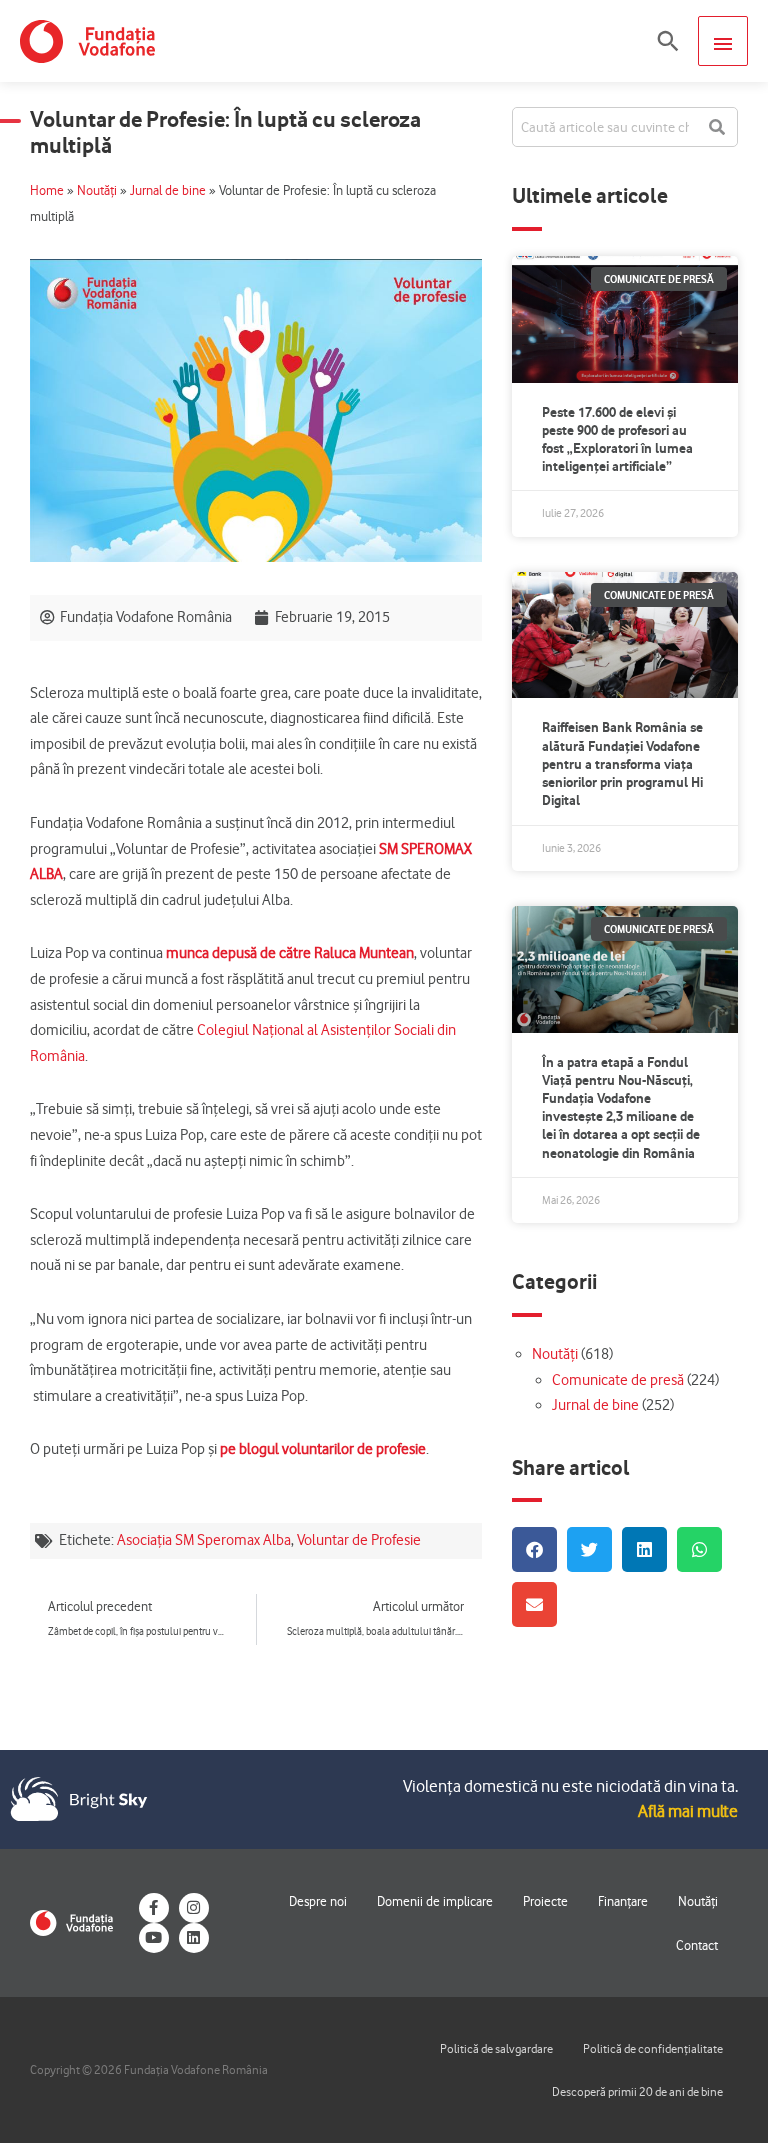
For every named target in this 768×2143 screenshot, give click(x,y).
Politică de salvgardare (496, 2048)
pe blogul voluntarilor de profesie (323, 1449)
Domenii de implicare (435, 1901)
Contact (697, 1945)
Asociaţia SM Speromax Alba (204, 1540)
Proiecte (545, 1901)
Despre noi (318, 1901)
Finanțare (623, 1901)
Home (47, 190)
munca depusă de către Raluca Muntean (290, 953)
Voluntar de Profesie (359, 1540)
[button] (668, 41)
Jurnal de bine (168, 190)
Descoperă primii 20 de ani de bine (637, 2091)
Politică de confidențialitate (653, 2048)
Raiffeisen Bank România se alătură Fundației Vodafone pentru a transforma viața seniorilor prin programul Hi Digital (622, 763)
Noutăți (97, 190)
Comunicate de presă (618, 1380)
